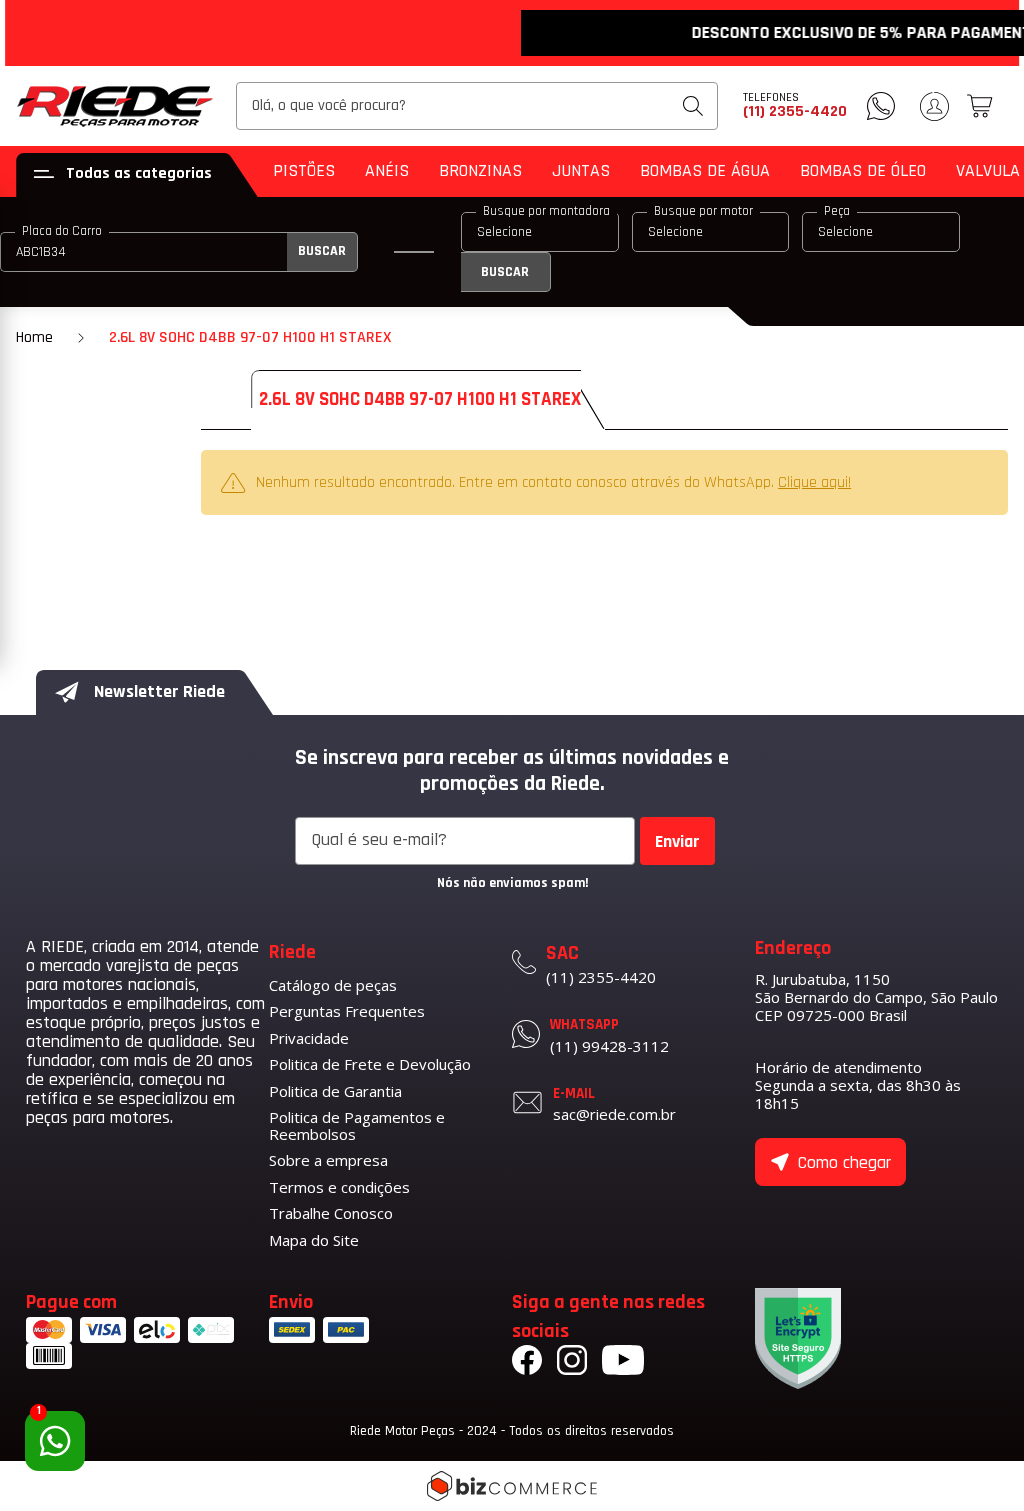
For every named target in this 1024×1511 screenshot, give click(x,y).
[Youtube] (623, 1363)
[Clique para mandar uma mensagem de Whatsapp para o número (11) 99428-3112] (881, 106)
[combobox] (477, 106)
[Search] (693, 106)
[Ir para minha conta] (934, 106)
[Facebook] (527, 1363)
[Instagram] (572, 1363)
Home (34, 337)
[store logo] (116, 106)
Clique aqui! (814, 482)
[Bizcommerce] (512, 1486)
